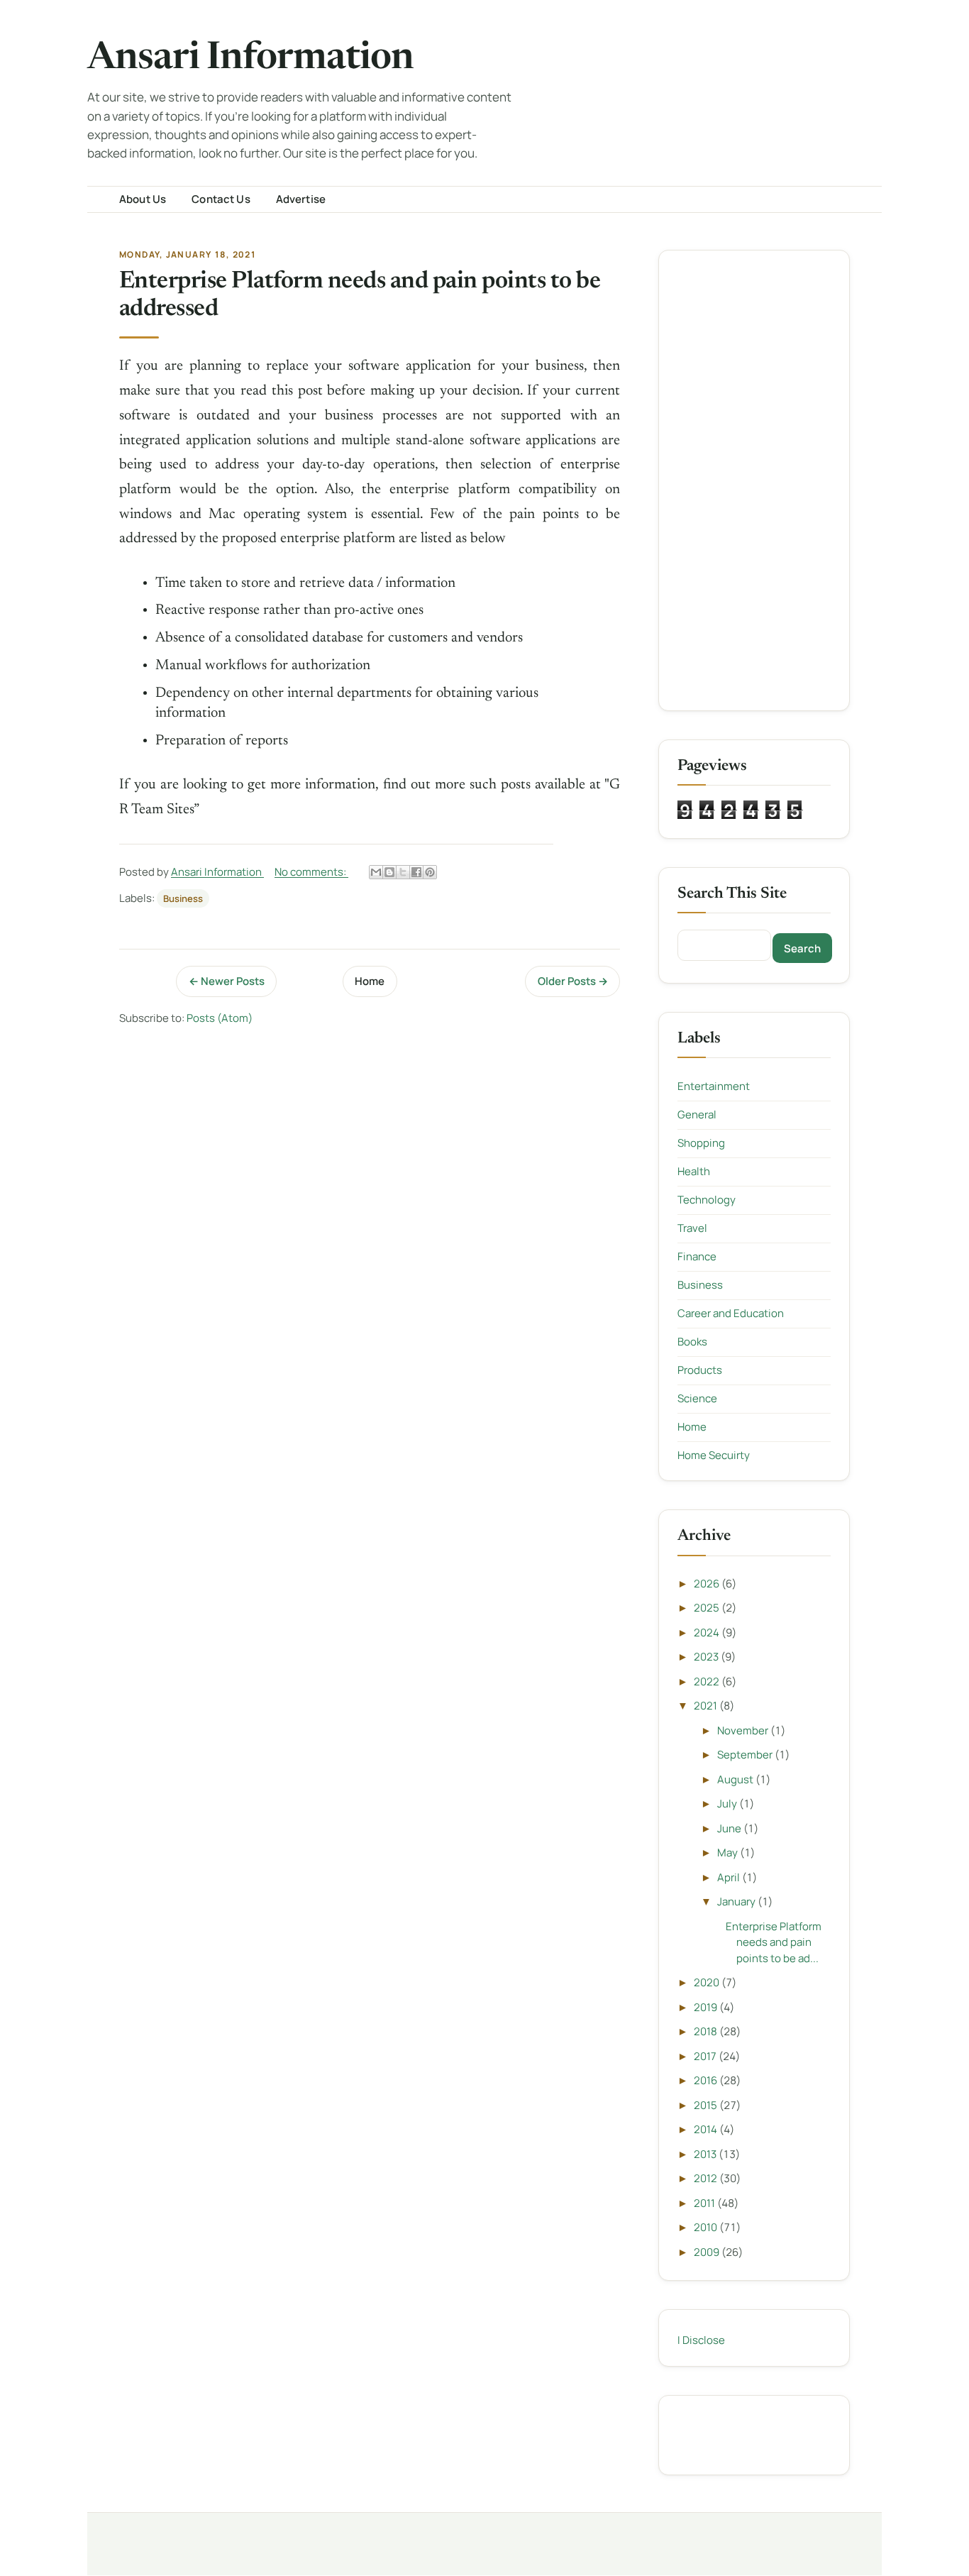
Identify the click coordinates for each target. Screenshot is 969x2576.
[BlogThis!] (389, 872)
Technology (707, 1200)
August (736, 1779)
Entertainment (714, 1086)
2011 (705, 2203)
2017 (706, 2056)
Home (370, 981)
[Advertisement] (754, 480)
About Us (143, 199)
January (737, 1901)
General (697, 1114)
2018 (707, 2031)
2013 (706, 2154)
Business (183, 898)
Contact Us (221, 199)
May (729, 1853)
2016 (707, 2080)
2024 (708, 1633)
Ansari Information (250, 59)
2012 (707, 2178)
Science (697, 1398)
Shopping (701, 1143)
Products (700, 1370)
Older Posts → (573, 981)
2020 (708, 1982)
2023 (707, 1657)
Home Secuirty (714, 1455)
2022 (708, 1681)
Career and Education (731, 1313)
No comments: (311, 872)
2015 (707, 2105)
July (728, 1804)
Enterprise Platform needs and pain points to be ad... (774, 1942)
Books (692, 1342)
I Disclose (701, 2340)
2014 (707, 2129)
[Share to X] (403, 872)
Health (694, 1171)
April (730, 1877)
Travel (692, 1228)
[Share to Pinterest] (430, 872)
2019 (707, 2007)
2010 (707, 2227)
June (730, 1828)
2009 (708, 2252)
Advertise (301, 199)
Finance (697, 1256)
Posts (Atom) (220, 1018)
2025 (708, 1608)
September (746, 1755)
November (744, 1730)
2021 (707, 1706)
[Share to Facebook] (416, 872)
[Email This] (376, 872)
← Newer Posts (227, 981)
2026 (708, 1584)
